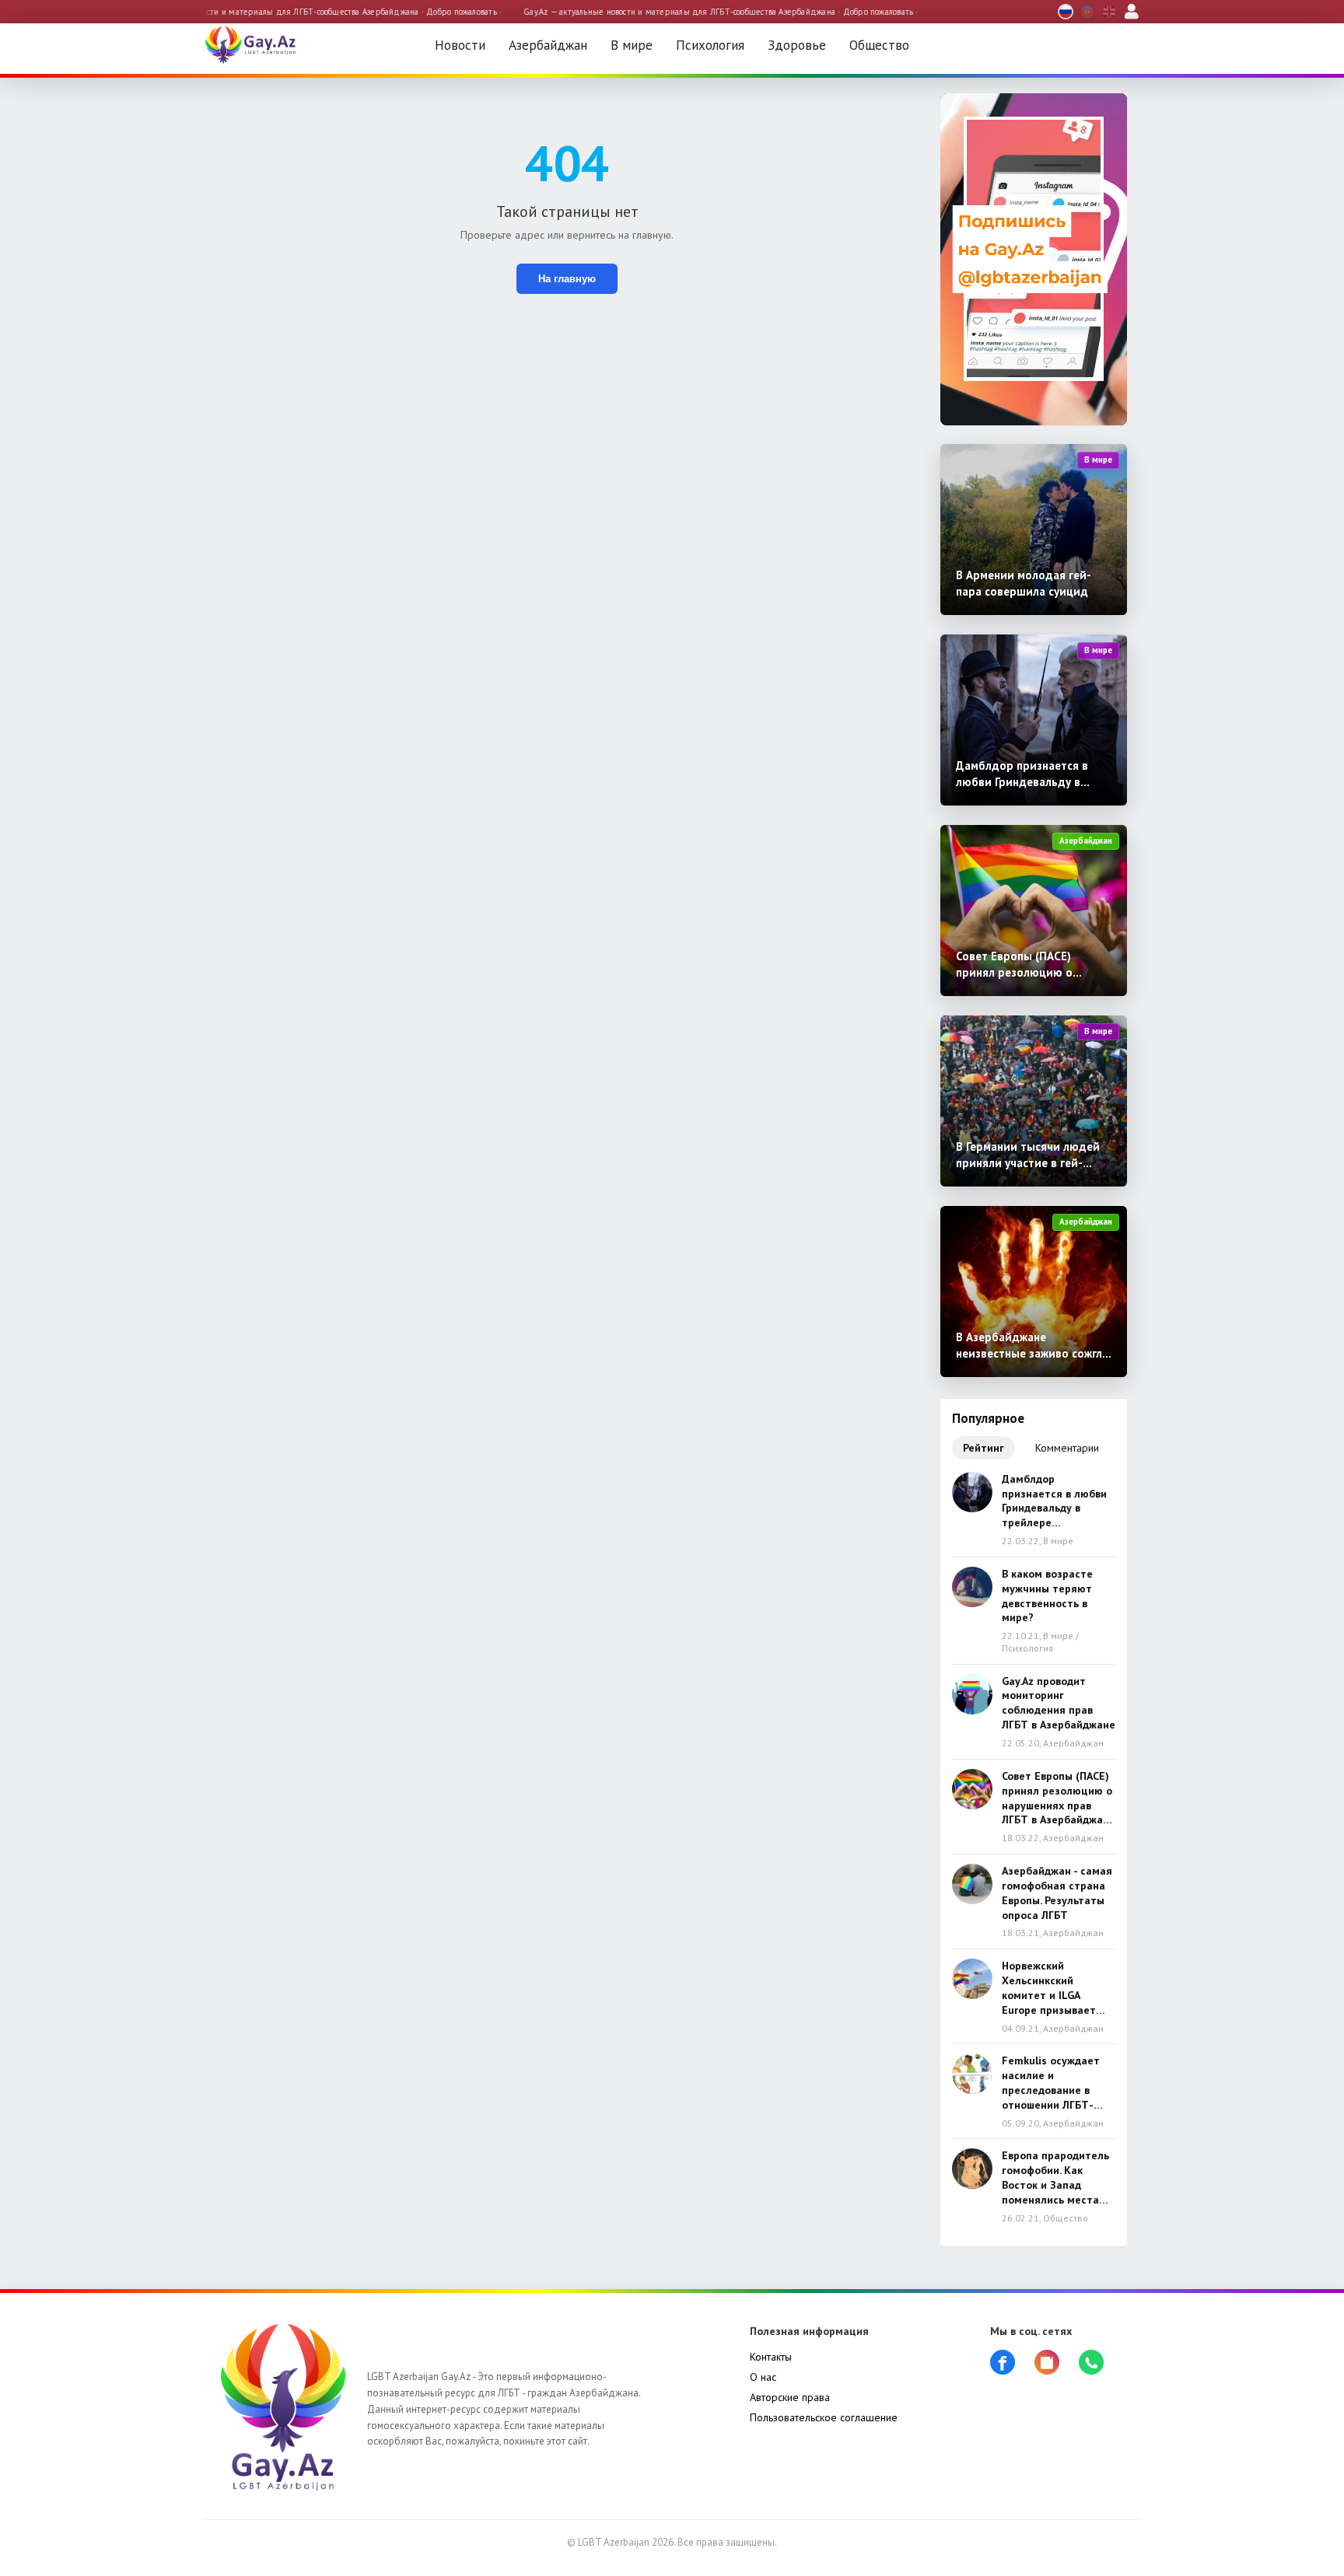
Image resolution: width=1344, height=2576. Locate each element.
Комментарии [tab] (1067, 1448)
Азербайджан (548, 45)
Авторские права (790, 2397)
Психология (710, 45)
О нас (763, 2377)
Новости (460, 45)
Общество (879, 45)
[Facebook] (1006, 2362)
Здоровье (797, 45)
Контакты (771, 2357)
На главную (567, 279)
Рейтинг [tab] (983, 1448)
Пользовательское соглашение (824, 2417)
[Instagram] (1051, 2362)
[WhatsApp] (1095, 2362)
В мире (632, 45)
